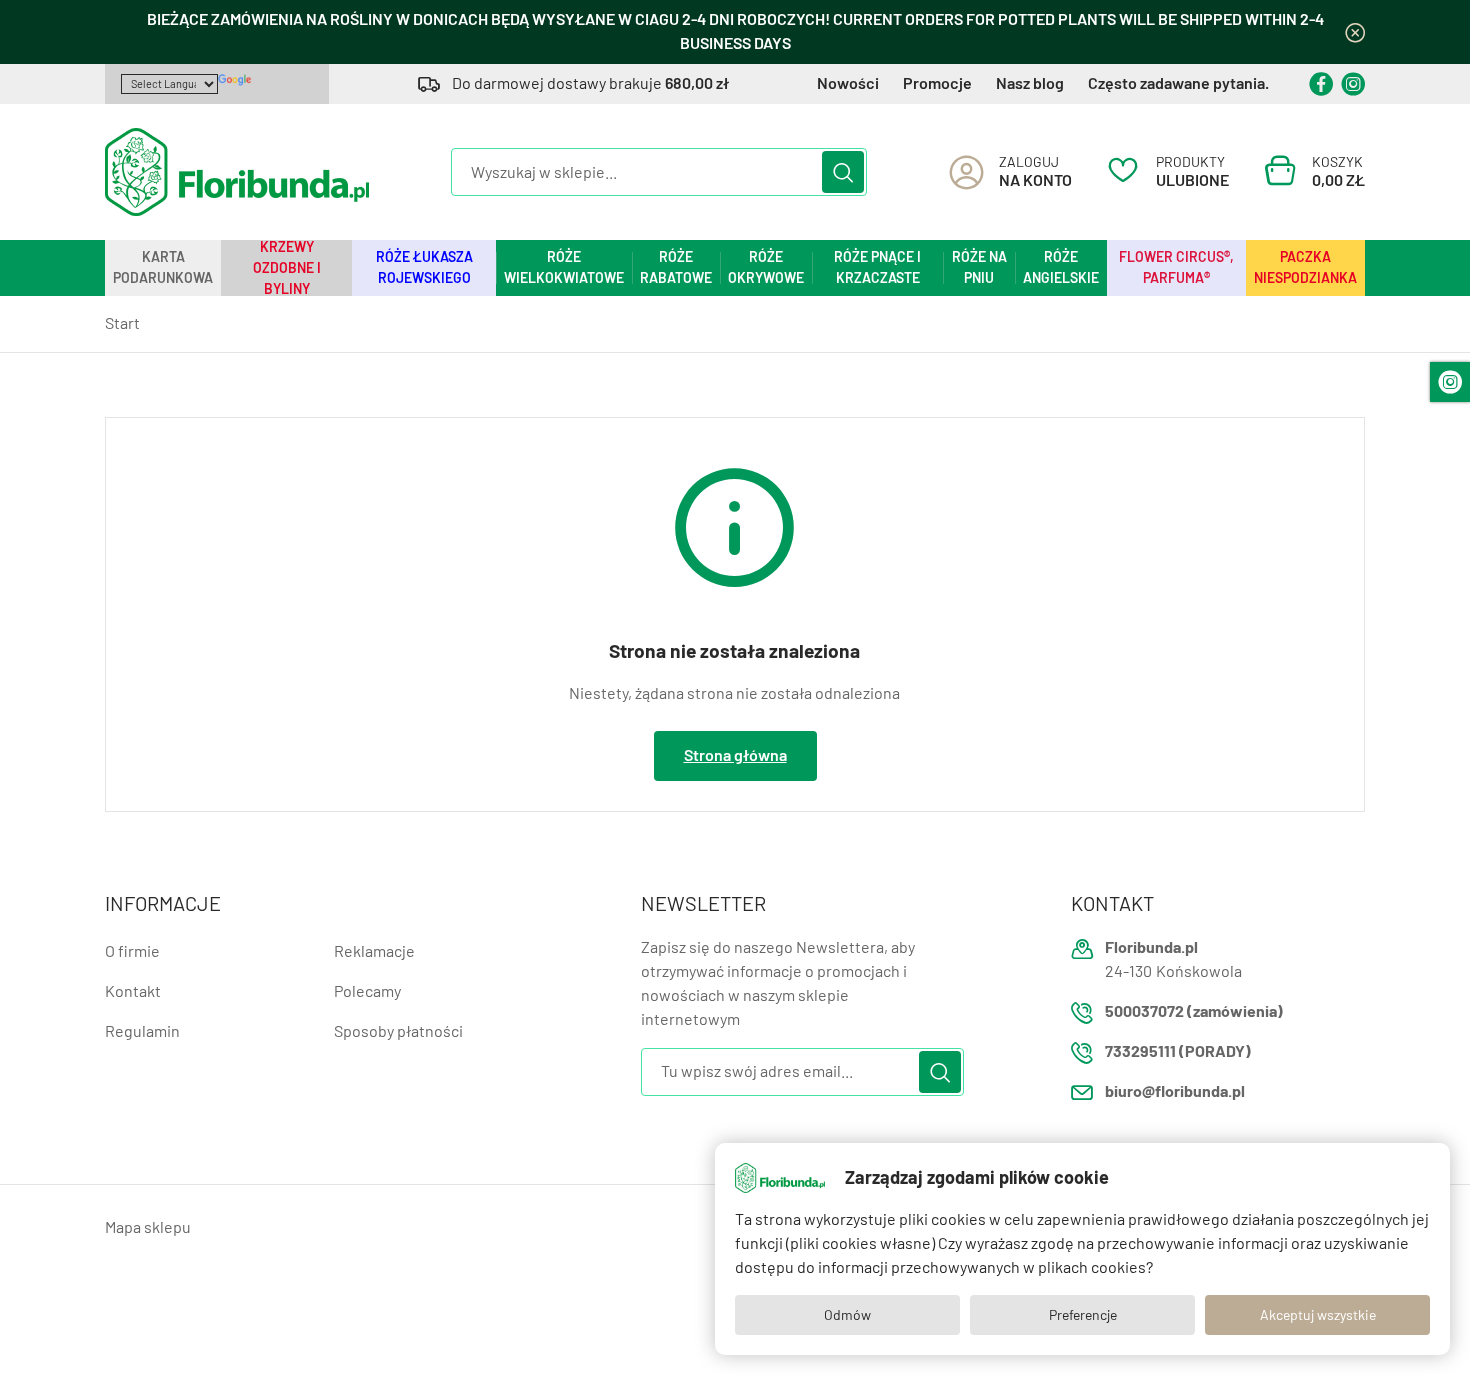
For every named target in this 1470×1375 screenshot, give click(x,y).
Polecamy (367, 991)
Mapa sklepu (148, 1227)
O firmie (132, 951)
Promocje (937, 83)
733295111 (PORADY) (1178, 1051)
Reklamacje (374, 951)
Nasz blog (1030, 83)
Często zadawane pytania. (1178, 83)
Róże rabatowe (676, 267)
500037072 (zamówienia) (1194, 1011)
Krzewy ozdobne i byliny (287, 268)
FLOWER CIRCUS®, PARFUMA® (1176, 267)
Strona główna (735, 755)
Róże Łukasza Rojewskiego (424, 267)
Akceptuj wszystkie (1318, 1315)
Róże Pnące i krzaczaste (877, 267)
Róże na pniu (979, 267)
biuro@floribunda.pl (1175, 1091)
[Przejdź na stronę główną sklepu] (237, 172)
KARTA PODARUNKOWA (163, 267)
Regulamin (142, 1031)
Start (122, 323)
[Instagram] (1353, 84)
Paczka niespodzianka (1305, 267)
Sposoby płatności (398, 1031)
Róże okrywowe (766, 267)
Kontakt (133, 991)
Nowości (848, 83)
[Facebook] (1321, 84)
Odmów (847, 1315)
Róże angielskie (1061, 267)
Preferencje (1083, 1315)
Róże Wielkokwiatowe (564, 267)
